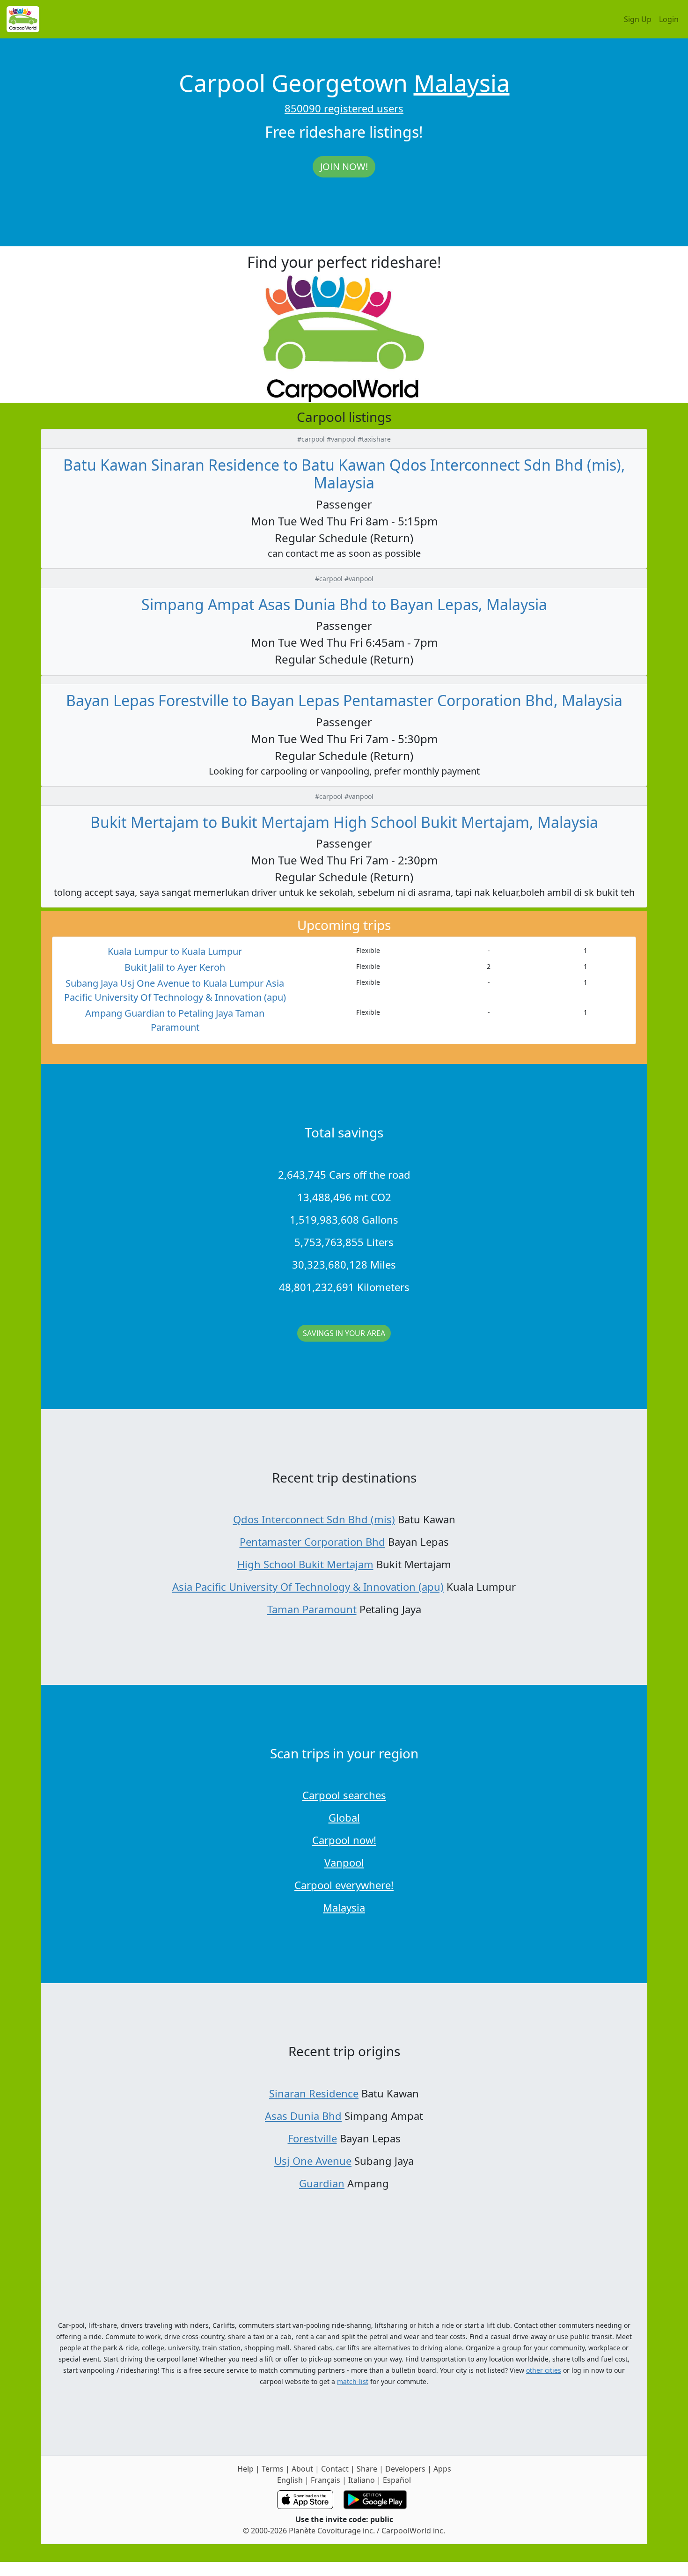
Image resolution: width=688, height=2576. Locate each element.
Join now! (344, 166)
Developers (405, 2469)
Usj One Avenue (313, 2161)
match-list (353, 2381)
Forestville (312, 2138)
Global (344, 1817)
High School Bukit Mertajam (305, 1564)
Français (326, 2480)
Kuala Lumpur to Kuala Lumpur (175, 951)
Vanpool (344, 1862)
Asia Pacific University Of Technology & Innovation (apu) (308, 1587)
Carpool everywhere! (344, 1885)
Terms (273, 2469)
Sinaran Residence (314, 2093)
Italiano (362, 2480)
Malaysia (462, 83)
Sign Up (638, 19)
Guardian (322, 2183)
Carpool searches (344, 1795)
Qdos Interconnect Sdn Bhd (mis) (314, 1519)
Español (397, 2480)
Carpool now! (344, 1840)
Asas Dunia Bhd (303, 2116)
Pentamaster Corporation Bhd (312, 1542)
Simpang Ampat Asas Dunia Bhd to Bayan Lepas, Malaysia (344, 604)
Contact (335, 2469)
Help (245, 2469)
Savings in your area (344, 1333)
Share (367, 2469)
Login (669, 19)
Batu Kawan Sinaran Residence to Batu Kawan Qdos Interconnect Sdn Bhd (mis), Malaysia (344, 474)
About (302, 2469)
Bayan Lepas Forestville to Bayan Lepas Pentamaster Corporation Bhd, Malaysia (344, 700)
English (290, 2480)
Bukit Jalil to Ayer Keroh (175, 967)
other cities (544, 2370)
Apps (442, 2469)
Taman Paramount (312, 1609)
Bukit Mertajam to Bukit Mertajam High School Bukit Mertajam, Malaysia (344, 822)
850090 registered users (344, 108)
